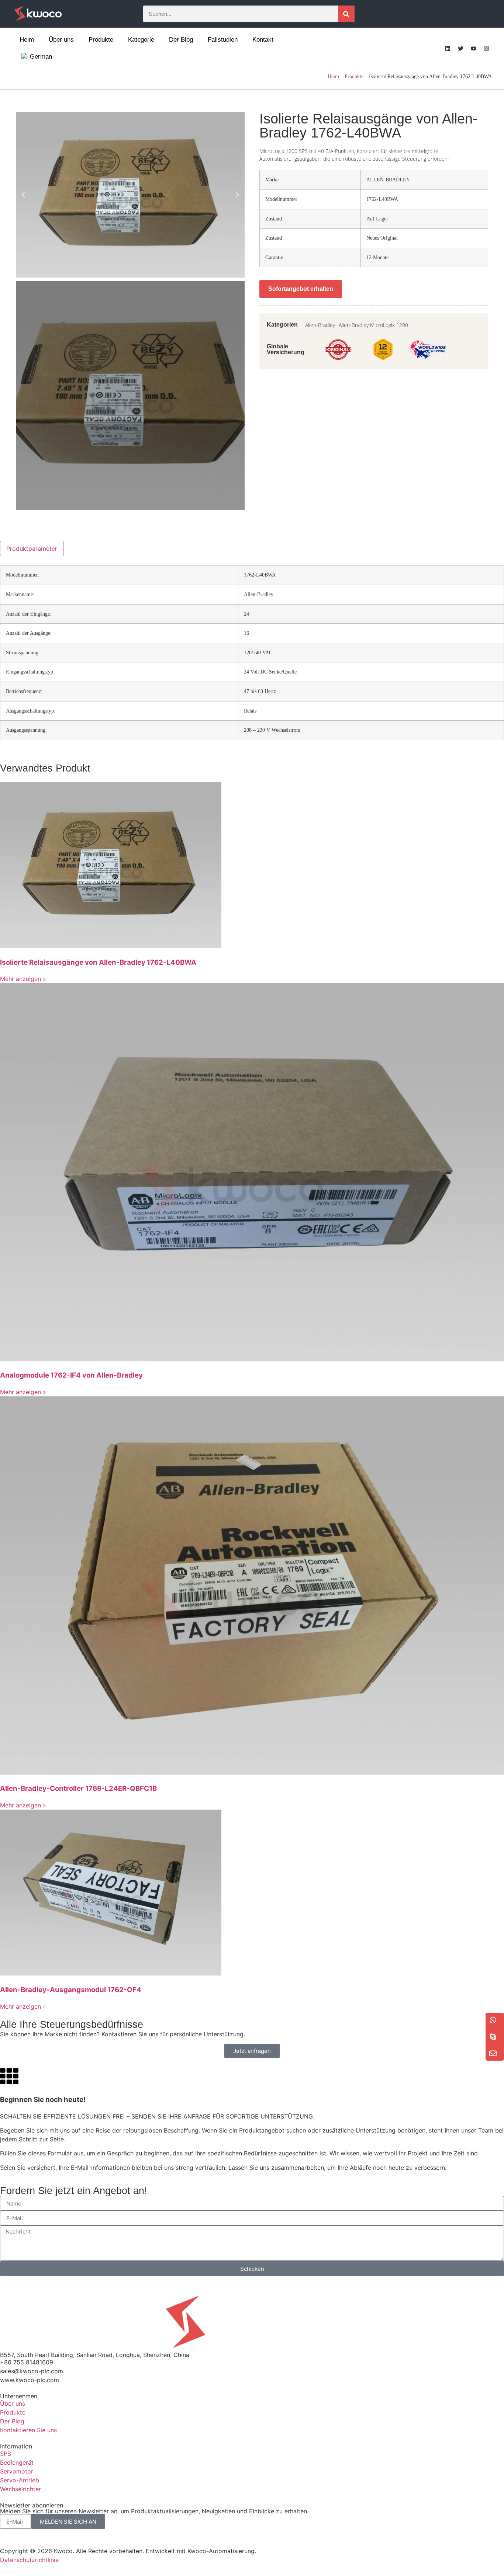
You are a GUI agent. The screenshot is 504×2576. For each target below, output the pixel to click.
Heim (27, 40)
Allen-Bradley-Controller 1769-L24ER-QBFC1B (78, 1788)
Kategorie (141, 40)
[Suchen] (346, 14)
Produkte (101, 40)
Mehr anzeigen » (23, 979)
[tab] (32, 549)
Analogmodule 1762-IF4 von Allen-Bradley (71, 1375)
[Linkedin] (448, 48)
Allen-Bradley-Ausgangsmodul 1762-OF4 (71, 1990)
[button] (23, 195)
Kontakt (263, 40)
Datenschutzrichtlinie (29, 2560)
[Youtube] (473, 48)
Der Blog (181, 40)
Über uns (61, 40)
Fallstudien (223, 40)
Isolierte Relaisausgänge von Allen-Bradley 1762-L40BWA (98, 962)
